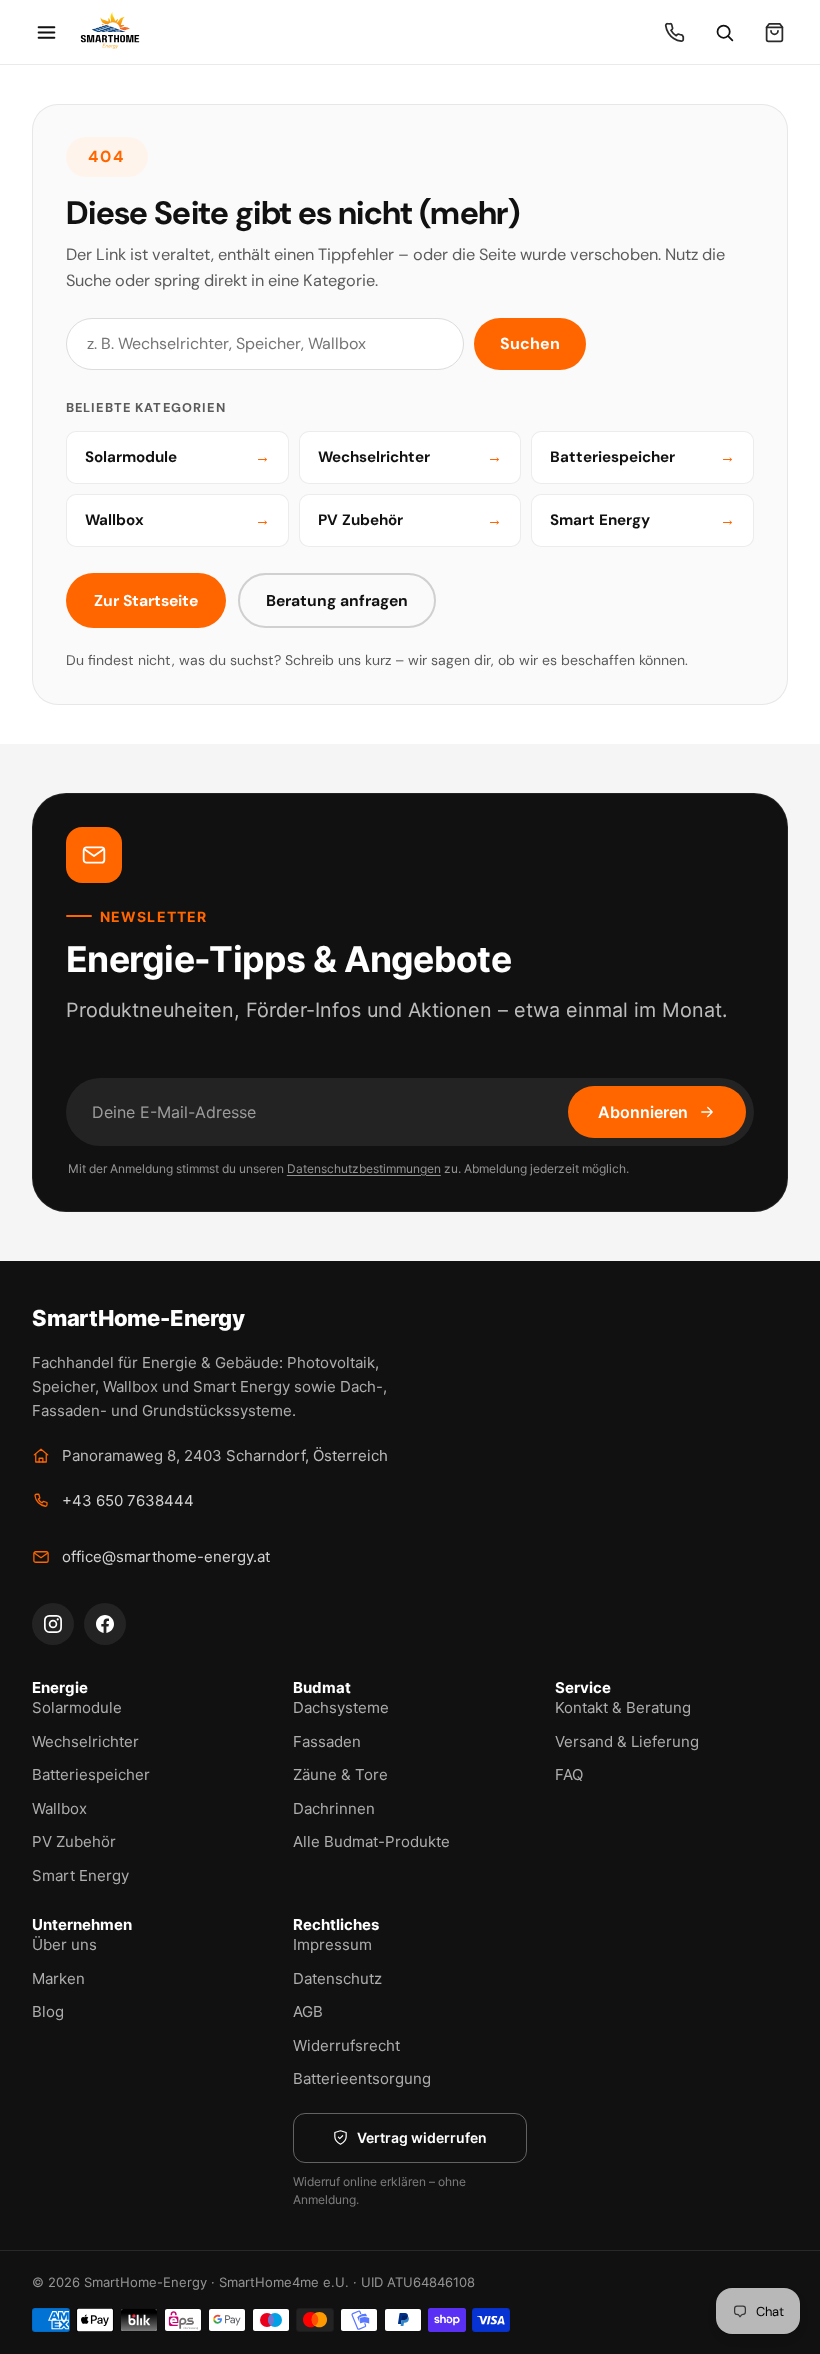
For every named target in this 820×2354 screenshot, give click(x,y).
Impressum (332, 1944)
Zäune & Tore (340, 1774)
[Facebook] (105, 1624)
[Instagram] (53, 1624)
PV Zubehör (74, 1841)
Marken (58, 1978)
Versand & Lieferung (627, 1741)
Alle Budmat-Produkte (371, 1841)
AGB (308, 2011)
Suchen (530, 343)
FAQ (569, 1774)
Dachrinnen (334, 1808)
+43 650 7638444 (128, 1500)
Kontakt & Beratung (623, 1707)
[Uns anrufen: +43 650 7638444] (674, 32)
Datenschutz (337, 1978)
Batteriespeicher (91, 1774)
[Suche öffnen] (724, 32)
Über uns (64, 1944)
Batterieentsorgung (362, 2078)
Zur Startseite (146, 600)
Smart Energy (80, 1875)
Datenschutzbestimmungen (364, 1168)
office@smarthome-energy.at (166, 1556)
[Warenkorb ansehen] (774, 32)
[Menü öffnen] (46, 32)
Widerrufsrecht (346, 2045)
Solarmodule (77, 1707)
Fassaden (327, 1741)
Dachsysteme (341, 1707)
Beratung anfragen (337, 600)
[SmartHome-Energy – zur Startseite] (110, 32)
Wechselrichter (85, 1741)
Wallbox (59, 1808)
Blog (48, 2011)
